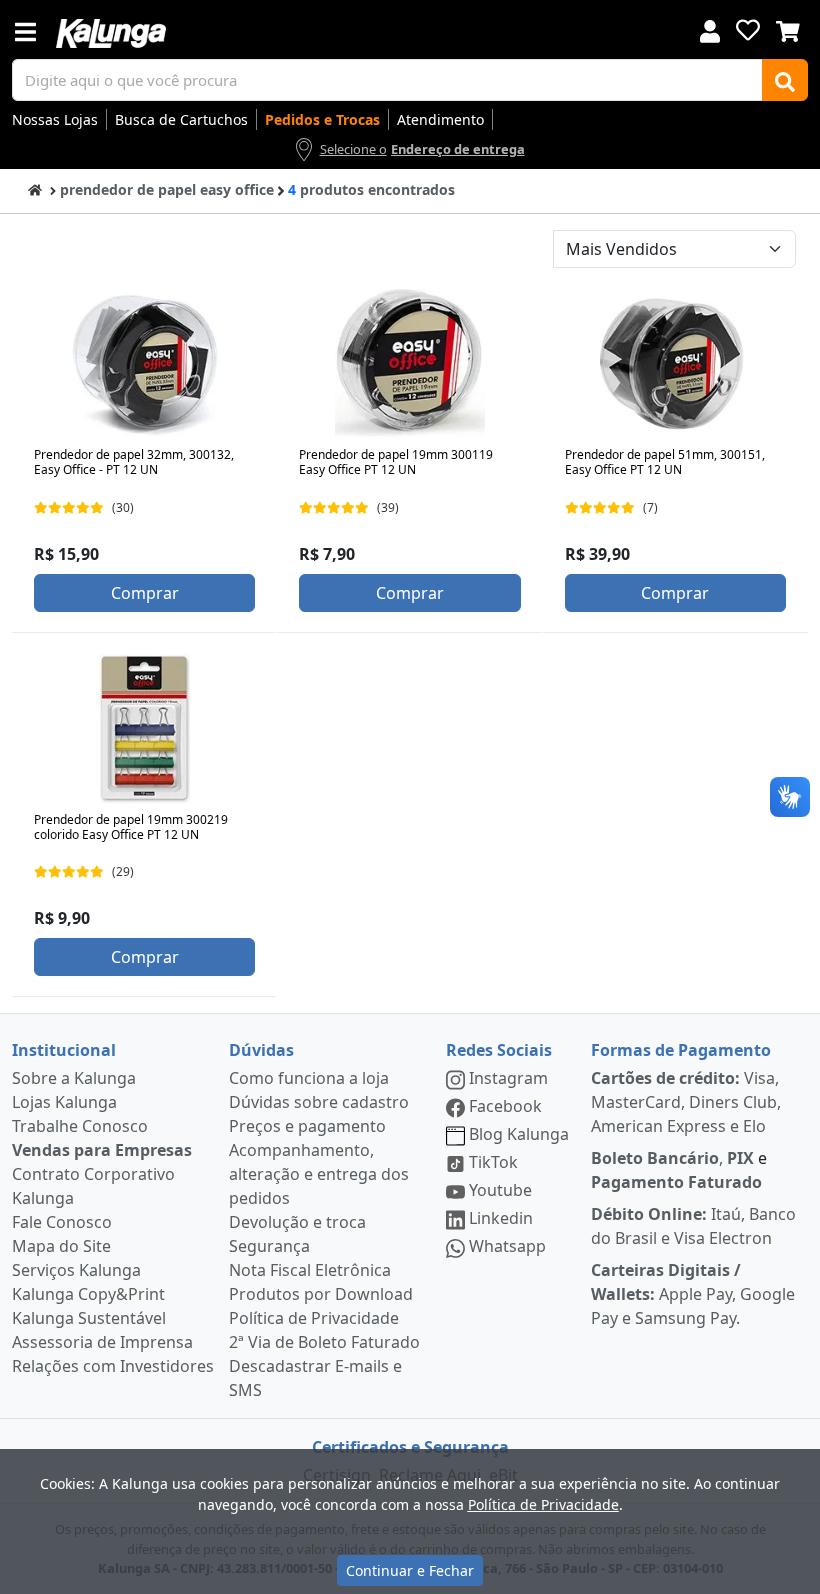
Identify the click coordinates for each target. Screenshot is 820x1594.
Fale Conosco (62, 1222)
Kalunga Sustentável (89, 1318)
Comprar (145, 593)
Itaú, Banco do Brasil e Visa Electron (693, 1226)
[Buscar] (785, 80)
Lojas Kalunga (64, 1102)
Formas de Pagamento (681, 1050)
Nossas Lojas (55, 119)
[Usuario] (710, 29)
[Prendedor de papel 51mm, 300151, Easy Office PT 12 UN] (675, 364)
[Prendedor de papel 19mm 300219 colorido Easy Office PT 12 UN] (145, 729)
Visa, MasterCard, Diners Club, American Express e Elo (686, 1102)
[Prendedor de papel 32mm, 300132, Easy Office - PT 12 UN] (145, 364)
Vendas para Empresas (102, 1150)
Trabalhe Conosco (80, 1126)
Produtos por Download (321, 1294)
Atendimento (440, 119)
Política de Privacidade (314, 1318)
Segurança (269, 1246)
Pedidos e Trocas (322, 119)
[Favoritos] (748, 30)
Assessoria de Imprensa (102, 1342)
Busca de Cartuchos (181, 119)
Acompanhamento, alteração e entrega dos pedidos (319, 1174)
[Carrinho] (788, 29)
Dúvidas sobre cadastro (319, 1102)
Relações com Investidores (113, 1366)
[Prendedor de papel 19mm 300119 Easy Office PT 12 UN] (410, 364)
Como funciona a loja (309, 1078)
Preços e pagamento (307, 1126)
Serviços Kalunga (76, 1270)
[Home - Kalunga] (35, 188)
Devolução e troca (297, 1222)
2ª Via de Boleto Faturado (324, 1342)
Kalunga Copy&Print (88, 1294)
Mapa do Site (61, 1246)
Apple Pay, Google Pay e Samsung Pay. (693, 1294)
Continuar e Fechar (410, 1570)
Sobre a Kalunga (74, 1078)
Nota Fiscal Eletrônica (310, 1270)
